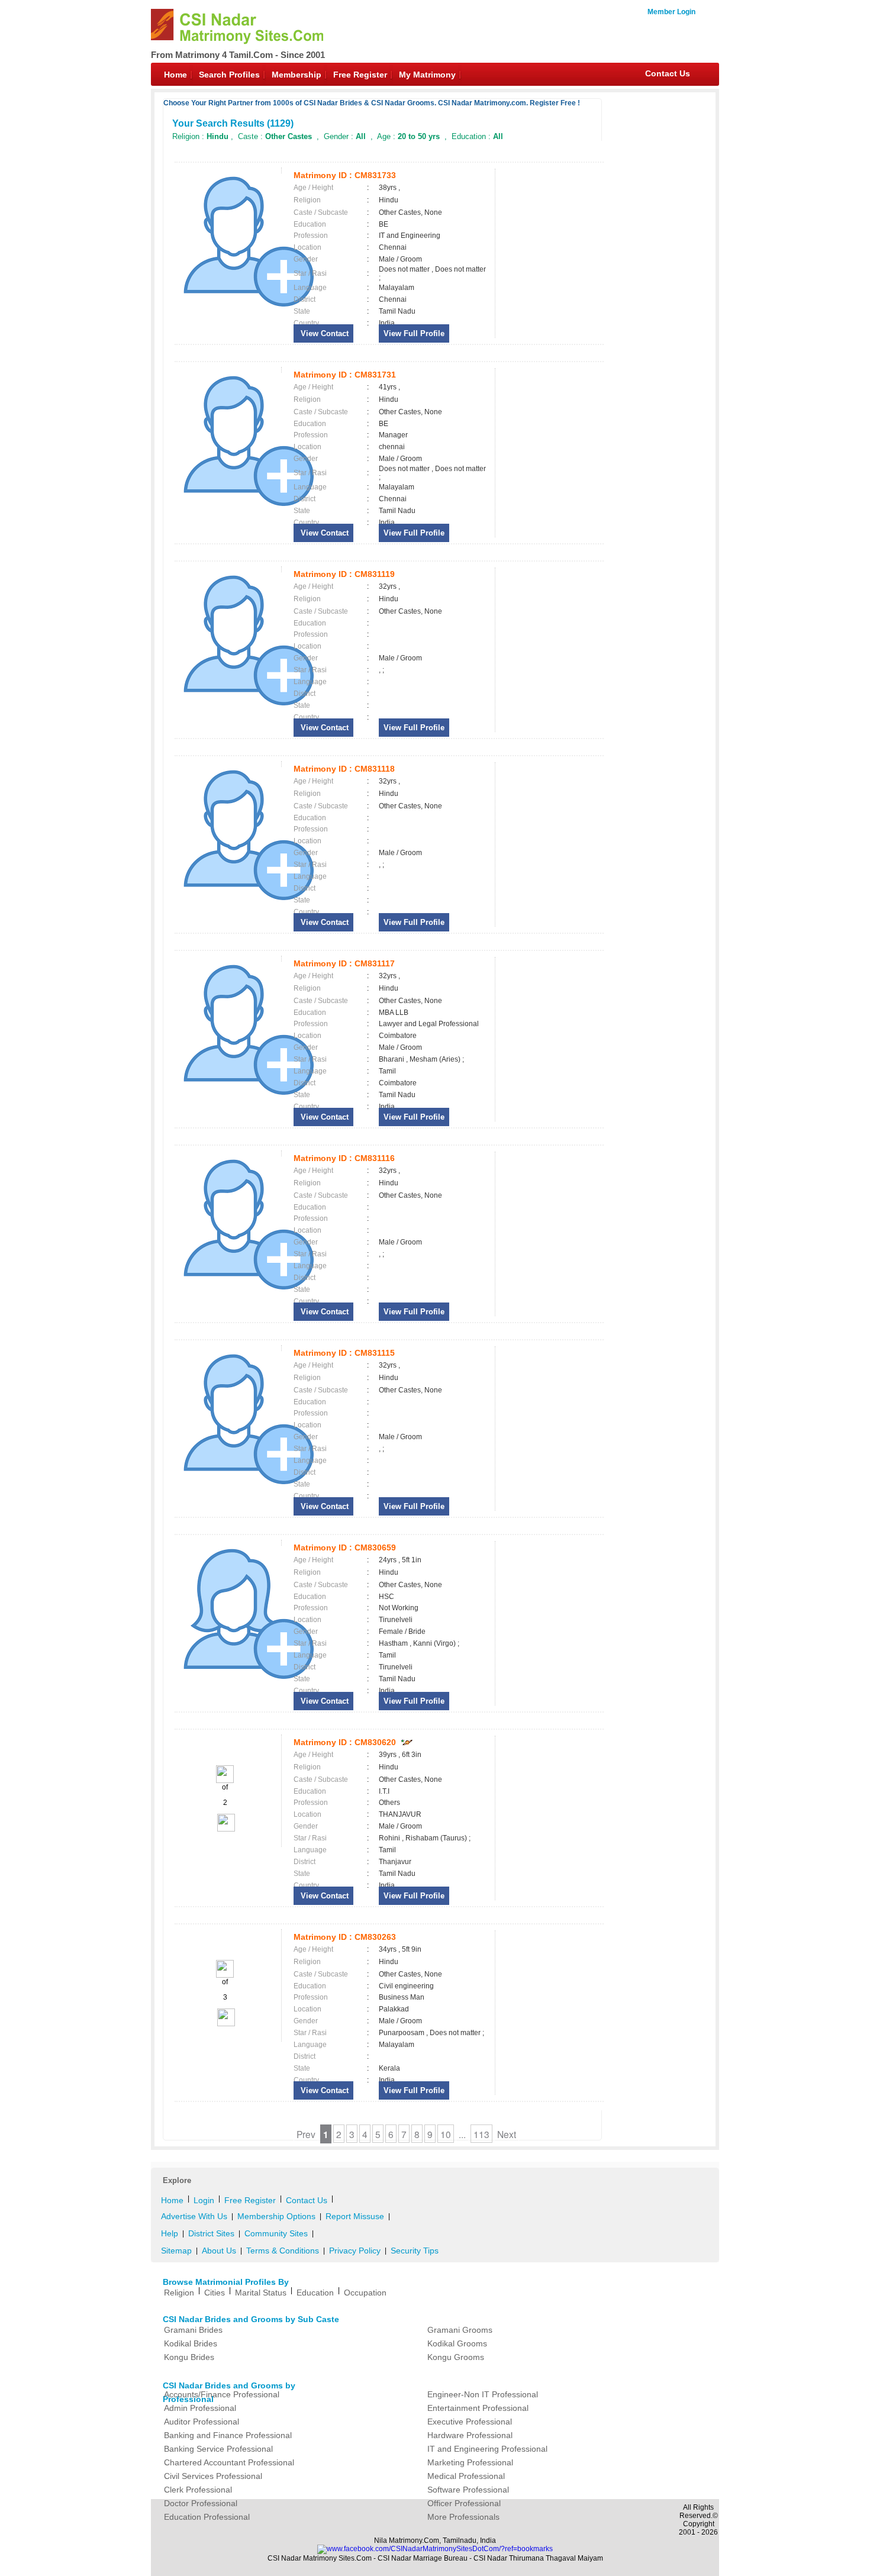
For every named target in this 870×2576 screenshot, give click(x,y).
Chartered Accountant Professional (229, 2462)
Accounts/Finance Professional (222, 2394)
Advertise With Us (194, 2216)
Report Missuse (355, 2216)
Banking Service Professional (218, 2449)
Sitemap (176, 2251)
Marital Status (261, 2293)
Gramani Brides (193, 2330)
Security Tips (415, 2251)
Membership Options (276, 2216)
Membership (297, 75)
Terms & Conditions (283, 2251)
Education (315, 2293)
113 (481, 2134)
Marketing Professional (470, 2462)
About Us (219, 2251)
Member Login (671, 12)
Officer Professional (464, 2503)
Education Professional (207, 2517)
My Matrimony (427, 75)
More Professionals (463, 2517)
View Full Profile (414, 333)
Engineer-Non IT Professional (483, 2394)
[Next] (225, 1829)
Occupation (365, 2293)
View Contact (323, 333)
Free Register (360, 75)
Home (175, 75)
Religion (179, 2293)
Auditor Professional (202, 2422)
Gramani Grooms (460, 2330)
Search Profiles (229, 75)
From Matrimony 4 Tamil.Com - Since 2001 (238, 55)
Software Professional (468, 2490)
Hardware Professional (470, 2435)
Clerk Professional (198, 2490)
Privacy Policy (355, 2251)
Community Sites (276, 2233)
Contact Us (668, 73)
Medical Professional (466, 2476)
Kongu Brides (189, 2357)
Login (204, 2200)
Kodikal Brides (191, 2343)
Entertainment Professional (478, 2408)
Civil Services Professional (213, 2476)
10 (446, 2134)
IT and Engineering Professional (487, 2449)
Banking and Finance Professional (228, 2435)
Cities (215, 2293)
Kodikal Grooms (457, 2343)
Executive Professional (470, 2422)
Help (170, 2233)
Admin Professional (200, 2408)
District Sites (211, 2233)
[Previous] (225, 1781)
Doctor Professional (201, 2503)
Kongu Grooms (456, 2357)
